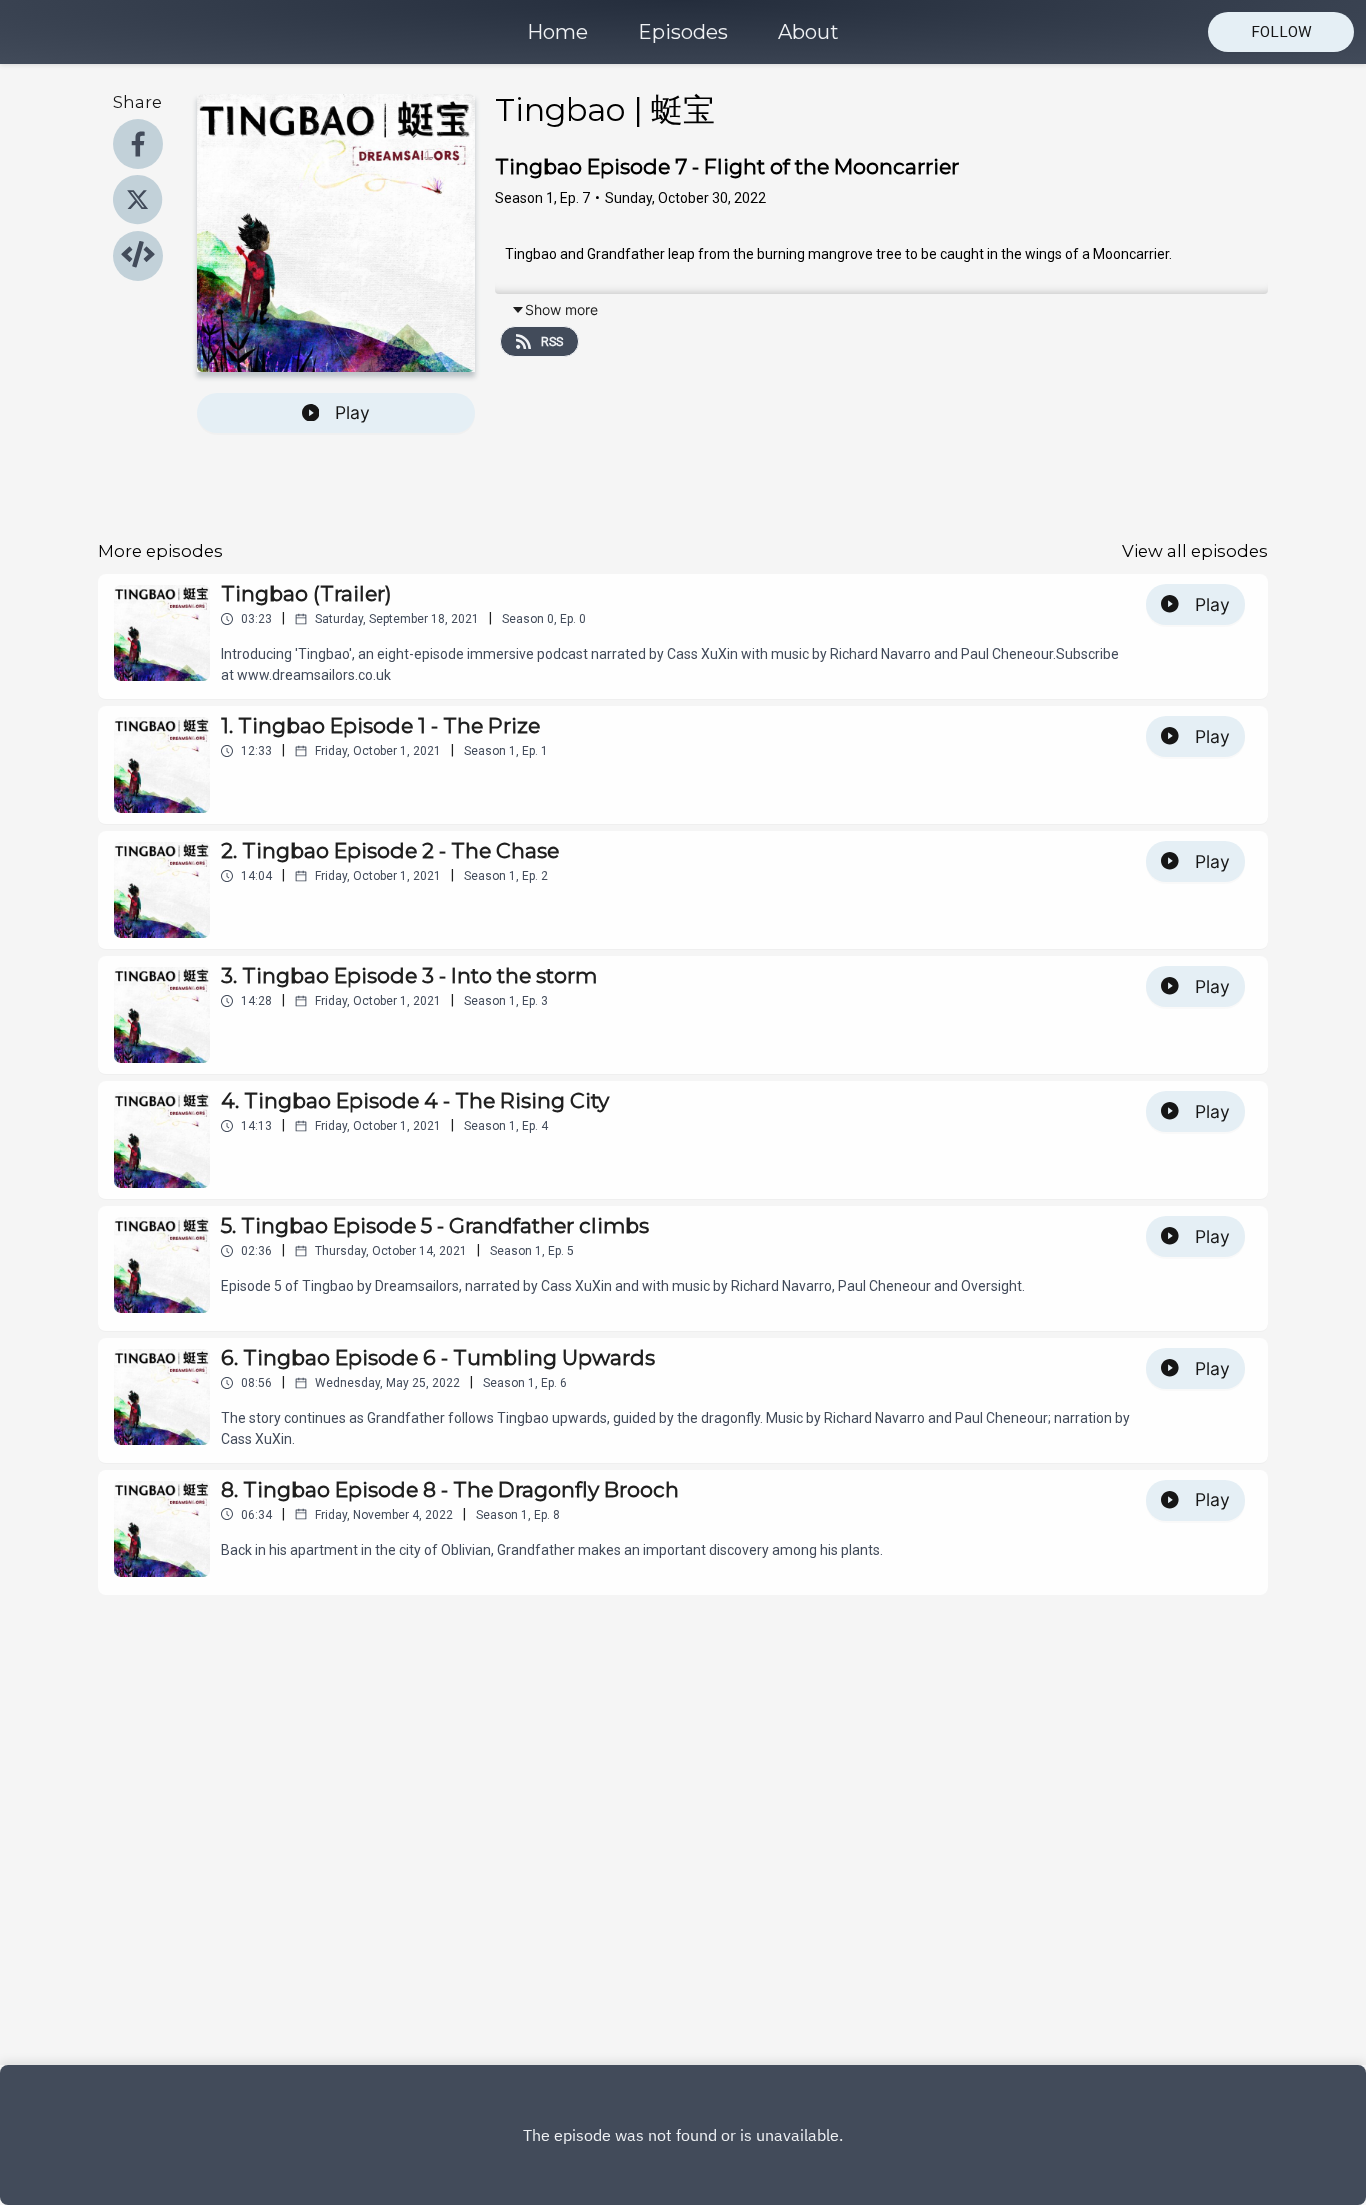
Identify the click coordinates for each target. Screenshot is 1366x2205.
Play (352, 412)
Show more (561, 309)
